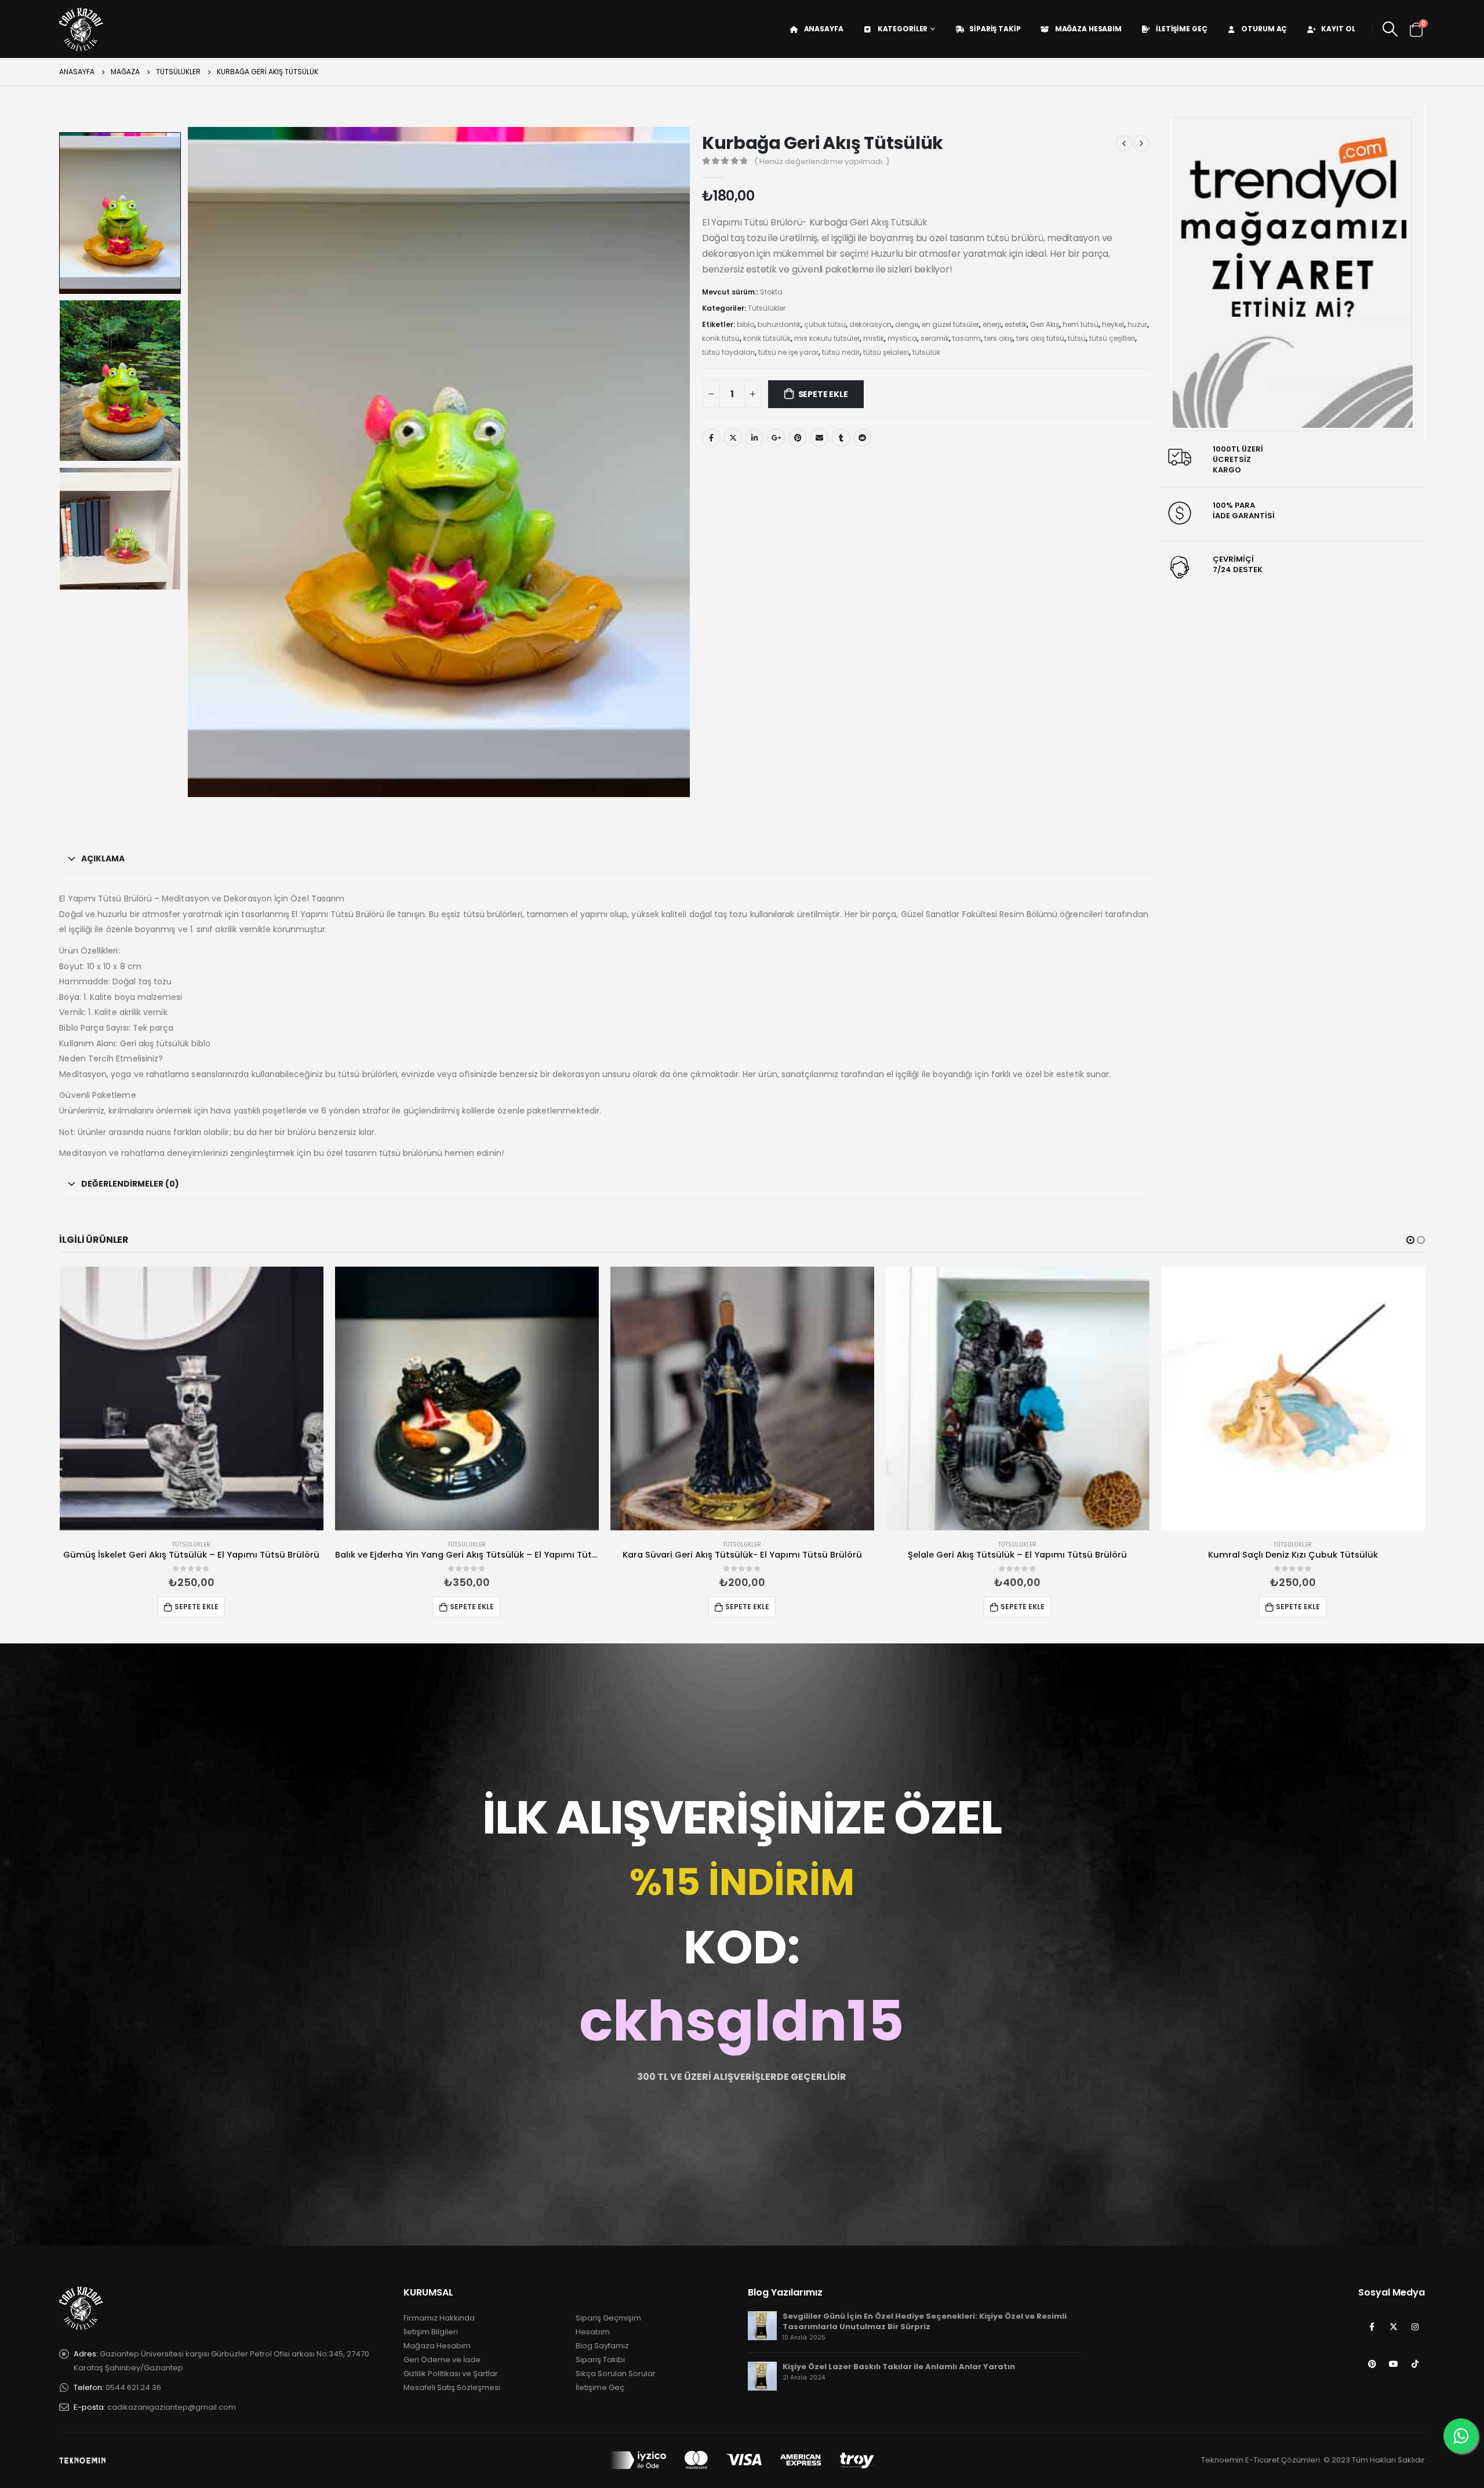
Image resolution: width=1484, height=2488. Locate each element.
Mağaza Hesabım (1088, 29)
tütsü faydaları (728, 352)
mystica (902, 338)
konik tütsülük (767, 338)
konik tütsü (721, 338)
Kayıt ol (1338, 29)
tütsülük (926, 352)
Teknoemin (1222, 2460)
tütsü (1077, 338)
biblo (745, 324)
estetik (1016, 324)
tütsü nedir (841, 352)
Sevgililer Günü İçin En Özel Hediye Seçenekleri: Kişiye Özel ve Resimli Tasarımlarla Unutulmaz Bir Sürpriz (925, 2321)
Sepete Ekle (823, 394)
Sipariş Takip (995, 29)
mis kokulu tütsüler (827, 338)
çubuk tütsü (825, 324)
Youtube (1394, 2364)
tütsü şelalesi (886, 352)
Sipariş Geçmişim (608, 2318)
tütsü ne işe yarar (788, 352)
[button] (1410, 1240)
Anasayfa (824, 29)
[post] (762, 2325)
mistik (874, 338)
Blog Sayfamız (602, 2346)
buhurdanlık (779, 324)
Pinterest (1372, 2364)
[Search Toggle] (1390, 29)
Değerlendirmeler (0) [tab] (130, 1184)
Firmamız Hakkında (439, 2318)
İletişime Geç (1181, 29)
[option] (120, 213)
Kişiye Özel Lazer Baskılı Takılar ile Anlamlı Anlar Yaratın (899, 2367)
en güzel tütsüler (950, 324)
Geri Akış (1045, 324)
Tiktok (1415, 2364)
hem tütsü (1081, 324)
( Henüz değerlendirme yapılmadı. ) (822, 161)
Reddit (863, 438)
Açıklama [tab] (103, 859)
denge (907, 324)
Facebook (711, 438)
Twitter (733, 438)
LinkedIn (754, 438)
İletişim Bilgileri (431, 2332)
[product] (192, 1398)
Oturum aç (1264, 29)
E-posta (819, 438)
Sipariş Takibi (600, 2360)
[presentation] (190, 462)
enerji (992, 324)
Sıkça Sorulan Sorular (616, 2374)
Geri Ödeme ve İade (442, 2360)
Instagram (1415, 2327)
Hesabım (593, 2332)
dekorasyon (870, 324)
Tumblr (841, 438)
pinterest (798, 438)
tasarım (967, 338)
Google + (776, 438)
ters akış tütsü (1040, 338)
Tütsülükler (767, 308)
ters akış (999, 338)
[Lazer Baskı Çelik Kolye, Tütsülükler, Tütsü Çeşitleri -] (81, 29)
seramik (935, 338)
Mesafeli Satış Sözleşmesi (452, 2387)
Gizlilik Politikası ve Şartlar (451, 2374)
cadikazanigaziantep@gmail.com (172, 2407)
